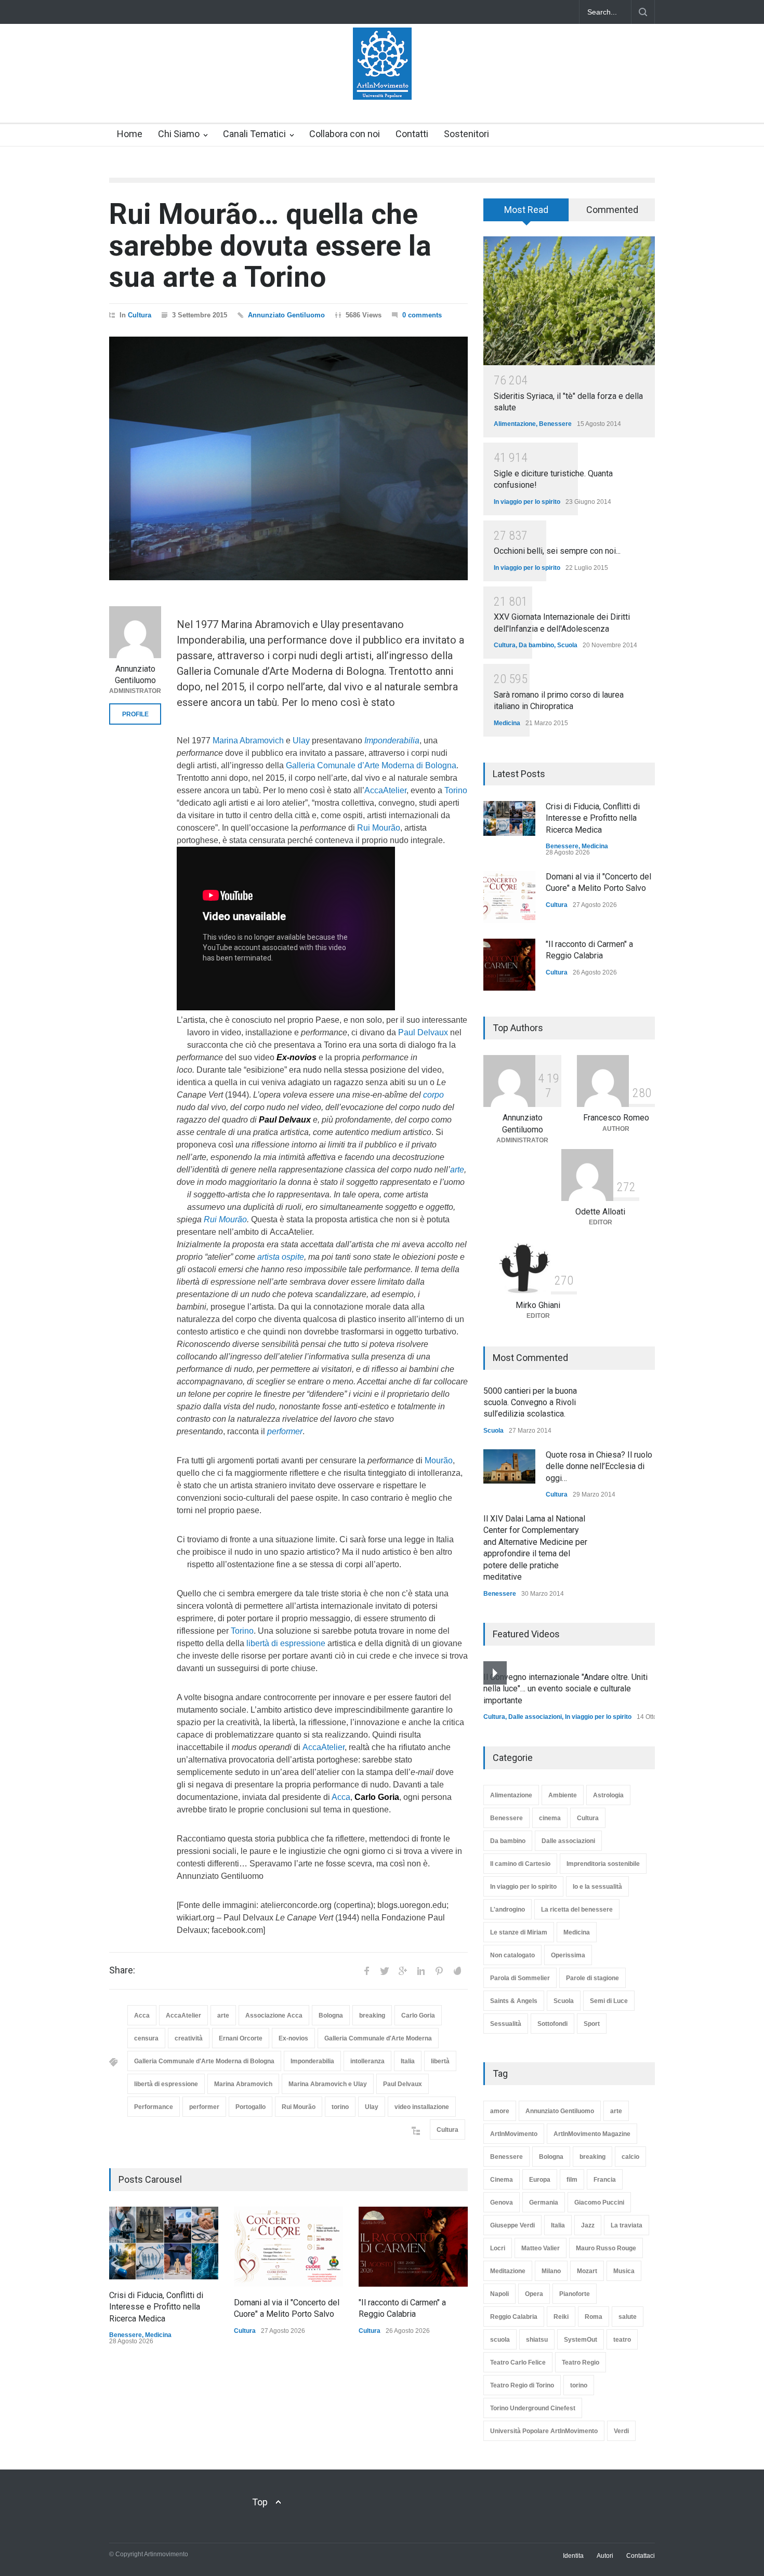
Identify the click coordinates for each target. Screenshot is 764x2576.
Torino (456, 790)
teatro (622, 2340)
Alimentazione (515, 424)
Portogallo (251, 2107)
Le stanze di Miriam (519, 1932)
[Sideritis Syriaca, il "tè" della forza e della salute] (569, 301)
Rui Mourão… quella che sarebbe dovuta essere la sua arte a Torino (270, 245)
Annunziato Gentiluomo (286, 315)
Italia (408, 2061)
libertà (440, 2061)
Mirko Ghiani (538, 1305)
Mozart (587, 2271)
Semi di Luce (609, 2001)
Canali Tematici (254, 134)
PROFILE (135, 714)
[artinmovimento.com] (382, 83)
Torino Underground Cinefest (533, 2408)
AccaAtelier (385, 790)
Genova (502, 2203)
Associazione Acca (274, 2016)
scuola (500, 2340)
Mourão (439, 1460)
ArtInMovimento (514, 2134)
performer (204, 2107)
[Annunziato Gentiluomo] (135, 632)
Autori (605, 2556)
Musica (624, 2271)
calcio (630, 2157)
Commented (612, 210)
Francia (605, 2180)
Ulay (301, 740)
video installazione (422, 2107)
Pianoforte (575, 2294)
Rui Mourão (379, 828)
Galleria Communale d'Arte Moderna (378, 2038)
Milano (551, 2271)
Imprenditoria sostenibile (603, 1864)
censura (146, 2038)
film (572, 2180)
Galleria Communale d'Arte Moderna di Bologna (204, 2061)
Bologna (331, 2016)
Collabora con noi (345, 134)
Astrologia (608, 1795)
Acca (341, 1797)
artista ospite (281, 1257)
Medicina (158, 2335)
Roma (594, 2317)
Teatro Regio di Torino (522, 2385)
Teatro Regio (581, 2363)
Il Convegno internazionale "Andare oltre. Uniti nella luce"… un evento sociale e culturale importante (565, 1689)
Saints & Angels (514, 2001)
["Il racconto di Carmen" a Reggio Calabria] (413, 2247)
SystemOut (581, 2340)
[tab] (526, 213)
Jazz (588, 2225)
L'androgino (508, 1910)
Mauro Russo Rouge (606, 2248)
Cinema (502, 2180)
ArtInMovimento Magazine (592, 2134)
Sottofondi (552, 2024)
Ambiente (563, 1795)
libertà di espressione (286, 1643)
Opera (534, 2294)
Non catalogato (512, 1955)
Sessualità (506, 2024)
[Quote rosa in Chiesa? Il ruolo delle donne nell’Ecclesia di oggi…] (509, 1466)
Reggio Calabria (514, 2317)
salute (628, 2317)
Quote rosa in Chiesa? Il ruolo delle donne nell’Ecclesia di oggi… (599, 1466)
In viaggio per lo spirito (527, 502)
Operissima (568, 1955)
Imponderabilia (312, 2061)
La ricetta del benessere (577, 1910)
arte (457, 1170)
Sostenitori (466, 134)
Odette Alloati (600, 1212)
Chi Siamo (179, 134)
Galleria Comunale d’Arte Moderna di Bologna (371, 765)
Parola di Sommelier (520, 1978)
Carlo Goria (418, 2016)
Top (260, 2502)
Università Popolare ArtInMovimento (544, 2431)
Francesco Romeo (616, 1118)
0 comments (422, 315)
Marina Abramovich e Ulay (328, 2084)
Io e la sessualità (597, 1887)
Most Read (526, 210)
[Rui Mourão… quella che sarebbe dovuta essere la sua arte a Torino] (288, 458)
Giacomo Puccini (599, 2203)
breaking (372, 2016)
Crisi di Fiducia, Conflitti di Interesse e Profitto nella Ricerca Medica (156, 2307)
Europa (540, 2180)
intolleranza (367, 2061)
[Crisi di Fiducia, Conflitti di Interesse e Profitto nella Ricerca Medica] (164, 2243)
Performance (154, 2107)
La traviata (627, 2225)
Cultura (140, 315)
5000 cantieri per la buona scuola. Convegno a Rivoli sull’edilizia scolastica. (530, 1403)
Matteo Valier (541, 2248)
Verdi (621, 2431)
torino (340, 2107)
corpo (433, 1095)
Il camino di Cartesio (520, 1864)
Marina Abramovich (248, 740)
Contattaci (641, 2556)
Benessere (126, 2335)
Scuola (567, 645)
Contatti (412, 134)
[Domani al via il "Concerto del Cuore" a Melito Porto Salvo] (288, 2247)
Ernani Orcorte (241, 2038)
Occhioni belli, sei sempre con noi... (557, 551)
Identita (573, 2556)
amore (500, 2111)
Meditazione (508, 2271)
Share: (122, 1970)
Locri (498, 2248)
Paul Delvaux (423, 1032)
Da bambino (536, 645)
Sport (592, 2024)
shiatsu (537, 2340)
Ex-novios (293, 2038)
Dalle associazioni (535, 1717)
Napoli (499, 2294)
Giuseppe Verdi (512, 2225)
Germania (544, 2203)
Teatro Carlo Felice (518, 2363)
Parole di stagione (592, 1978)
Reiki (561, 2317)
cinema (550, 1818)
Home (130, 134)
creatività (189, 2038)
